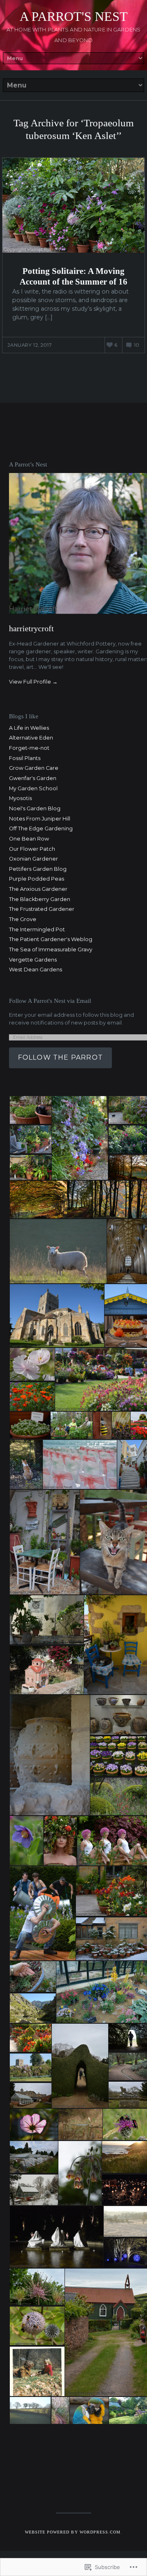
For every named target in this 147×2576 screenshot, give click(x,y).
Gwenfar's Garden (33, 778)
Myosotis (20, 798)
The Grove (23, 919)
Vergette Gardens (33, 960)
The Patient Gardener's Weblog (51, 939)
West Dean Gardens (36, 970)
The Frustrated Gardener (42, 909)
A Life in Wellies (29, 728)
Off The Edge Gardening (41, 828)
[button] (30, 1110)
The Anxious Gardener (38, 889)
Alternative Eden (31, 738)
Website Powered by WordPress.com (73, 2532)
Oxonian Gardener (33, 859)
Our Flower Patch (32, 849)
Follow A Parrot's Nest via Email (50, 1001)
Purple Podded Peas (37, 879)
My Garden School (33, 788)
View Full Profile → (33, 682)
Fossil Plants (25, 758)
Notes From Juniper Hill (40, 819)
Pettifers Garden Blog (38, 869)
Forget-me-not (29, 748)
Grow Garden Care (34, 768)
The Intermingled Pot (37, 929)
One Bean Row (29, 839)
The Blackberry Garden (40, 899)
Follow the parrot (60, 1057)
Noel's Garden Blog (35, 808)
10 (137, 345)
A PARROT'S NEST (74, 16)
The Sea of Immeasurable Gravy (51, 949)
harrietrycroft (31, 628)
